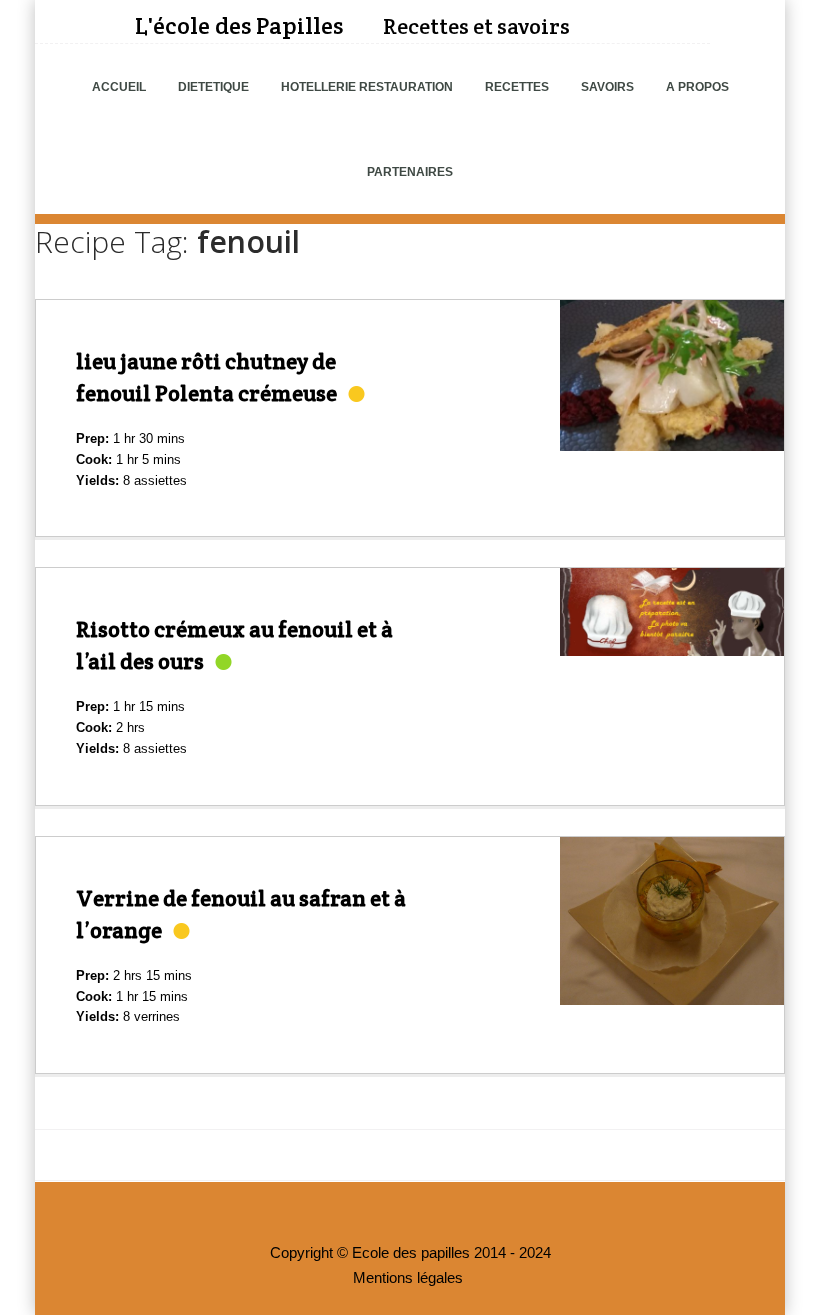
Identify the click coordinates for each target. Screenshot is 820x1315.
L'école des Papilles (239, 25)
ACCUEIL (119, 87)
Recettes (517, 87)
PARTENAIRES (410, 172)
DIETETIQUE (213, 87)
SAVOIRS (607, 87)
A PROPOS (697, 87)
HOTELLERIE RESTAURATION (367, 87)
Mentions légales (408, 1278)
